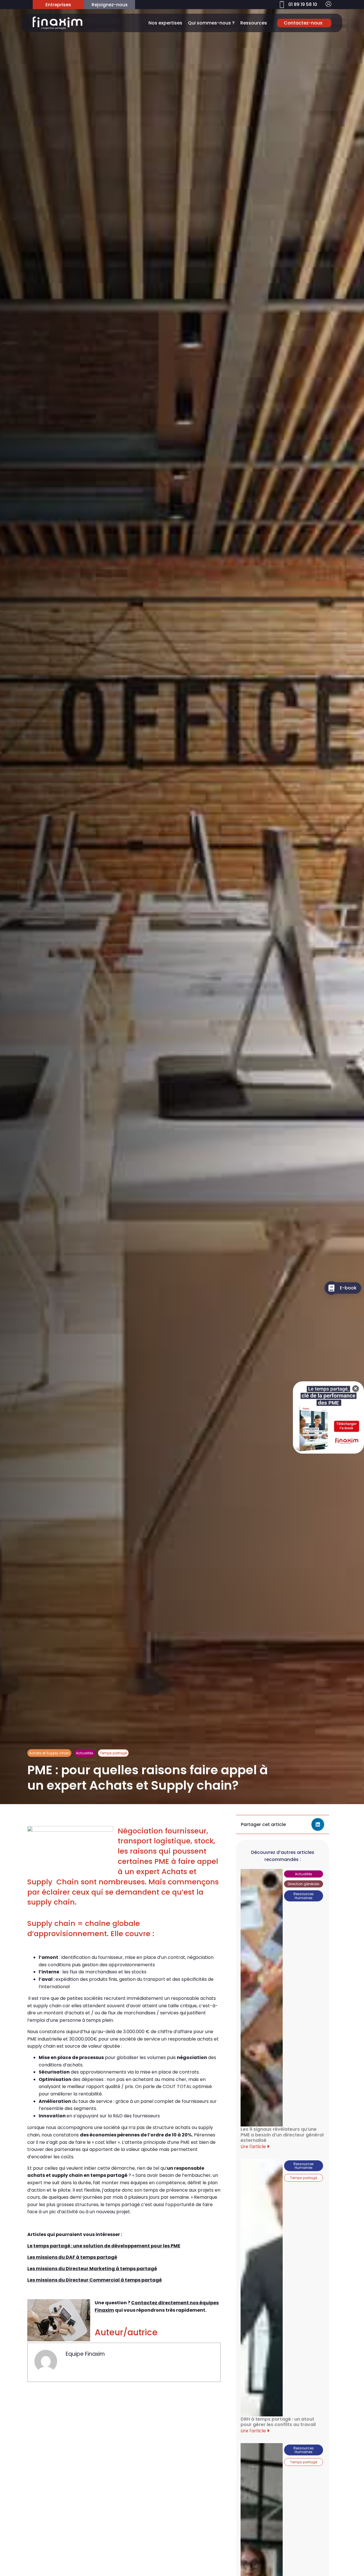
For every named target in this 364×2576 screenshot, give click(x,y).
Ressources (254, 23)
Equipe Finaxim (85, 2354)
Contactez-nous (303, 23)
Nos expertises (165, 23)
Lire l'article (254, 2147)
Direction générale (303, 1884)
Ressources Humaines (304, 1896)
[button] (318, 1824)
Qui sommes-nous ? (211, 23)
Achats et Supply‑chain (49, 1753)
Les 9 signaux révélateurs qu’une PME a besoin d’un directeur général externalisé (282, 2135)
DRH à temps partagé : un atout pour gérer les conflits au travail (278, 2422)
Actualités (85, 1753)
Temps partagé (113, 1753)
